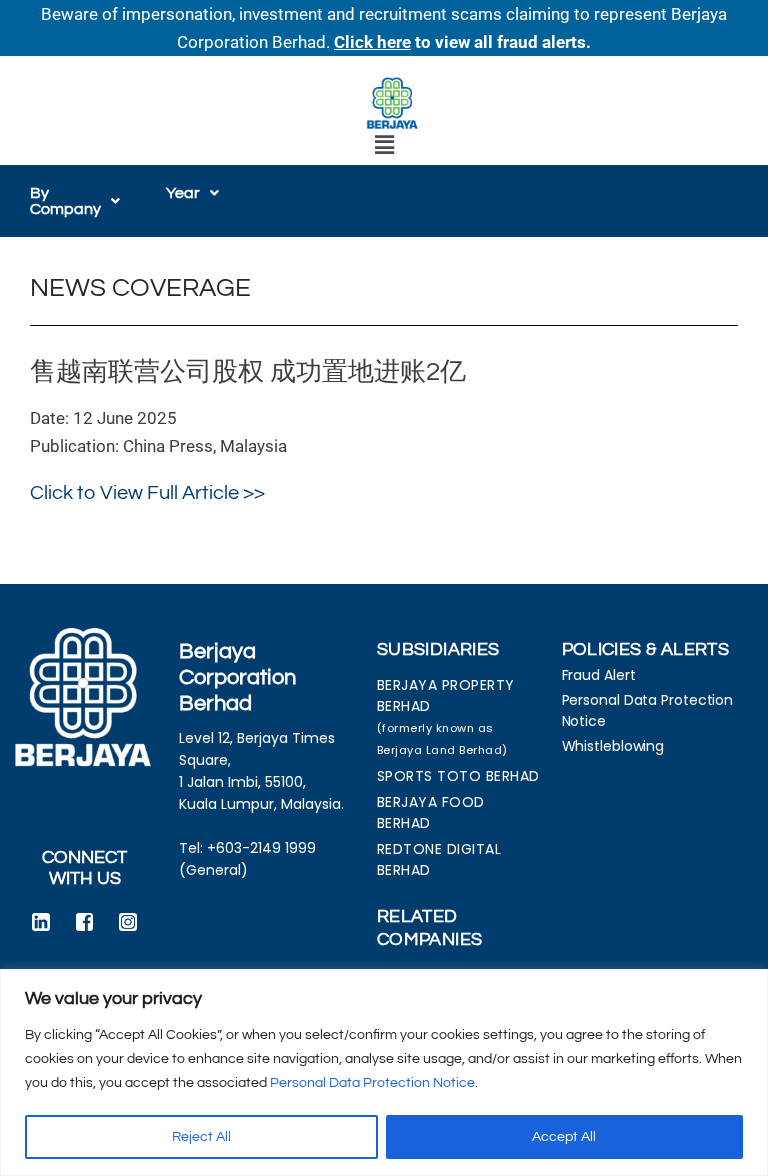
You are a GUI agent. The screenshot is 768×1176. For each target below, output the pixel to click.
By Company (65, 201)
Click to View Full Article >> (147, 493)
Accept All (564, 1137)
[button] (384, 145)
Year (183, 193)
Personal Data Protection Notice (372, 1083)
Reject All (201, 1137)
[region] (384, 1072)
